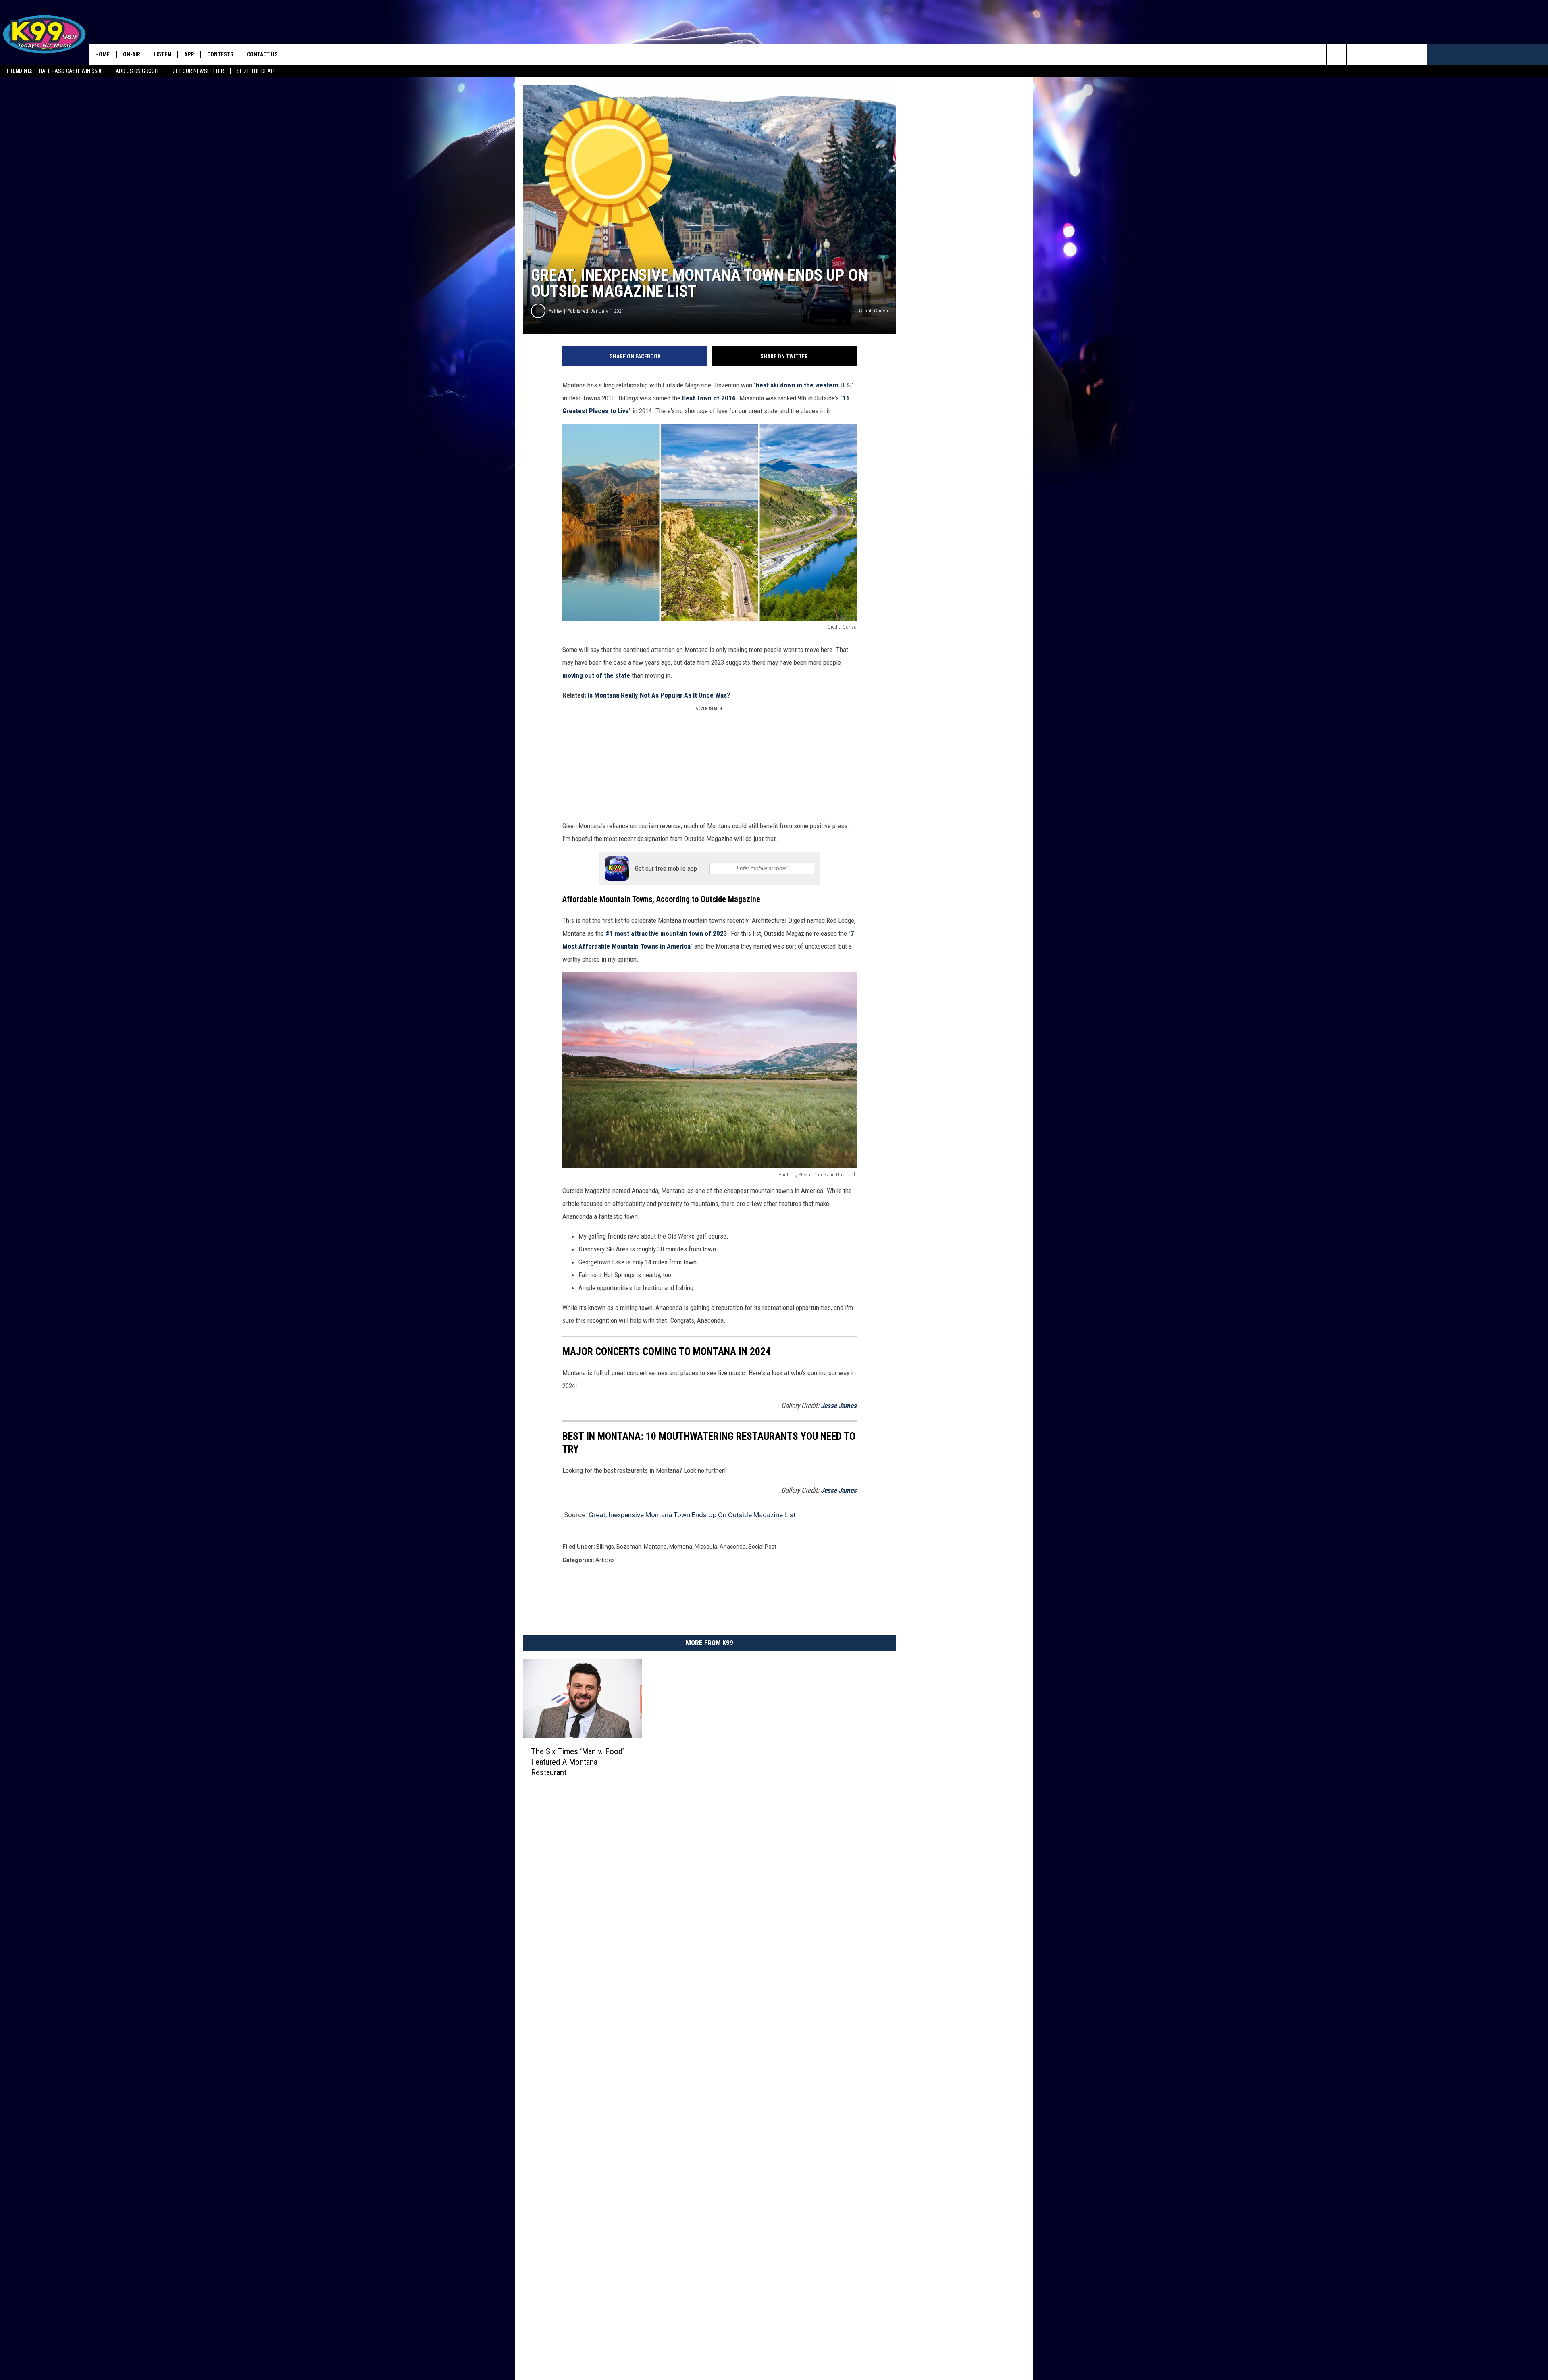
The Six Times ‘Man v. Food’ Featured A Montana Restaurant (577, 1762)
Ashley (555, 311)
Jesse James (839, 1406)
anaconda (733, 1547)
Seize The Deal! (256, 71)
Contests (220, 54)
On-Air (132, 54)
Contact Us (262, 54)
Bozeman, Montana (642, 1547)
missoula (706, 1547)
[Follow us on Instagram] (1397, 54)
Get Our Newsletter (198, 71)
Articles (605, 1560)
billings (605, 1547)
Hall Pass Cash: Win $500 (71, 71)
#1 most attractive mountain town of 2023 (666, 933)
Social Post (762, 1547)
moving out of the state (596, 675)
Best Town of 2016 (709, 398)
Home (102, 54)
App (189, 54)
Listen (162, 54)
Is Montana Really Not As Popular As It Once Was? (660, 695)
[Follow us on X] (1417, 54)
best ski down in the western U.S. (804, 385)
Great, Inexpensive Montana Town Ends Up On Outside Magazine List (692, 1515)
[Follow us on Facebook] (1377, 54)
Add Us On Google (138, 71)
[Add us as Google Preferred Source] (1357, 54)
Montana (681, 1547)
